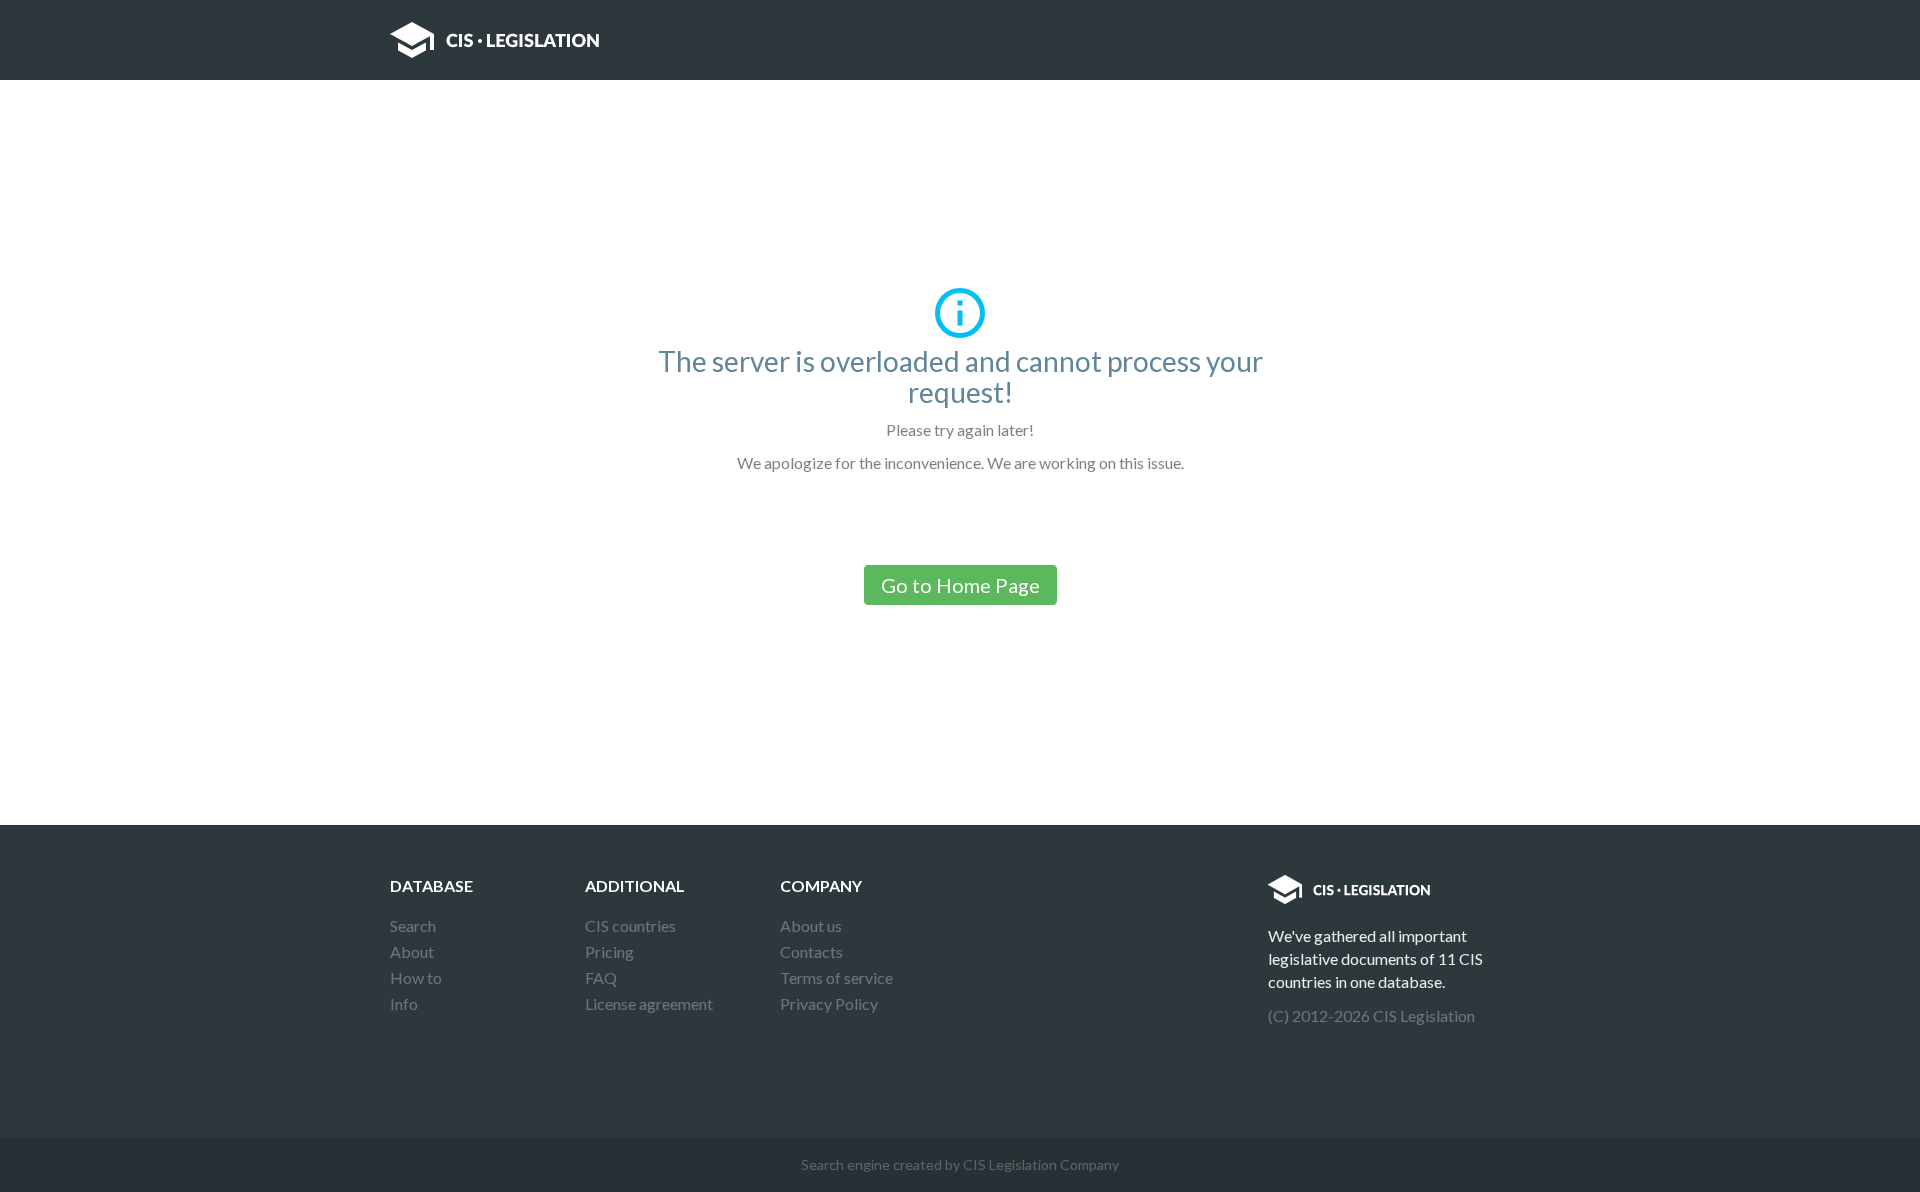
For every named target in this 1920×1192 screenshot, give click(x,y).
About (412, 951)
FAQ (601, 977)
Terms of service (836, 977)
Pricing (609, 951)
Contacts (811, 951)
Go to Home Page (960, 585)
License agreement (649, 1003)
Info (404, 1003)
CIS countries (630, 925)
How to (416, 977)
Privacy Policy (829, 1003)
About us (811, 925)
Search (413, 925)
